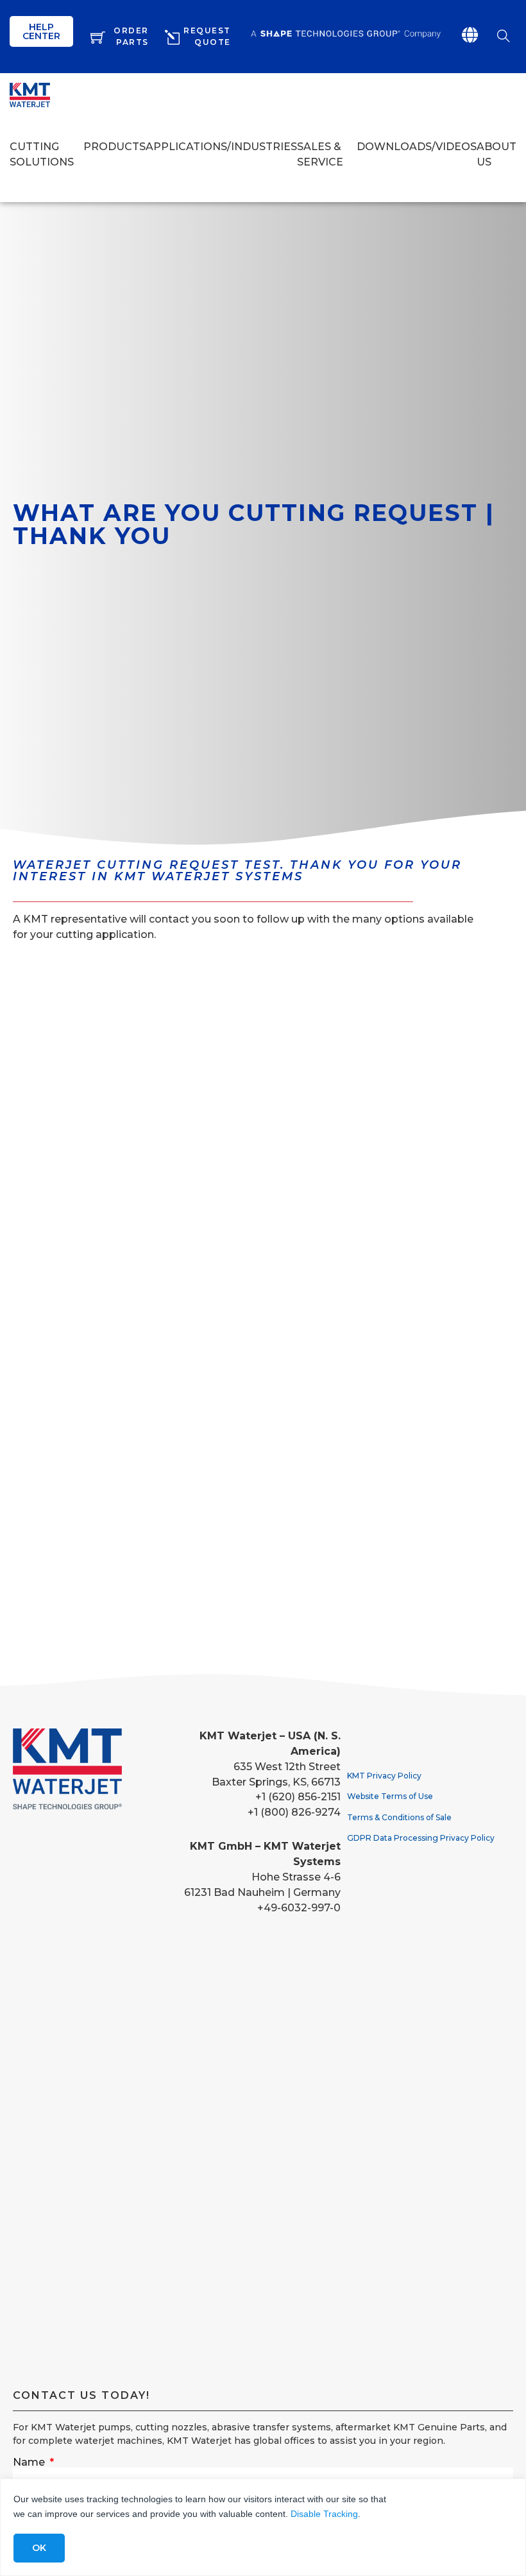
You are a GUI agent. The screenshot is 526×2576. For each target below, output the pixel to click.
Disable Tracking (324, 2514)
